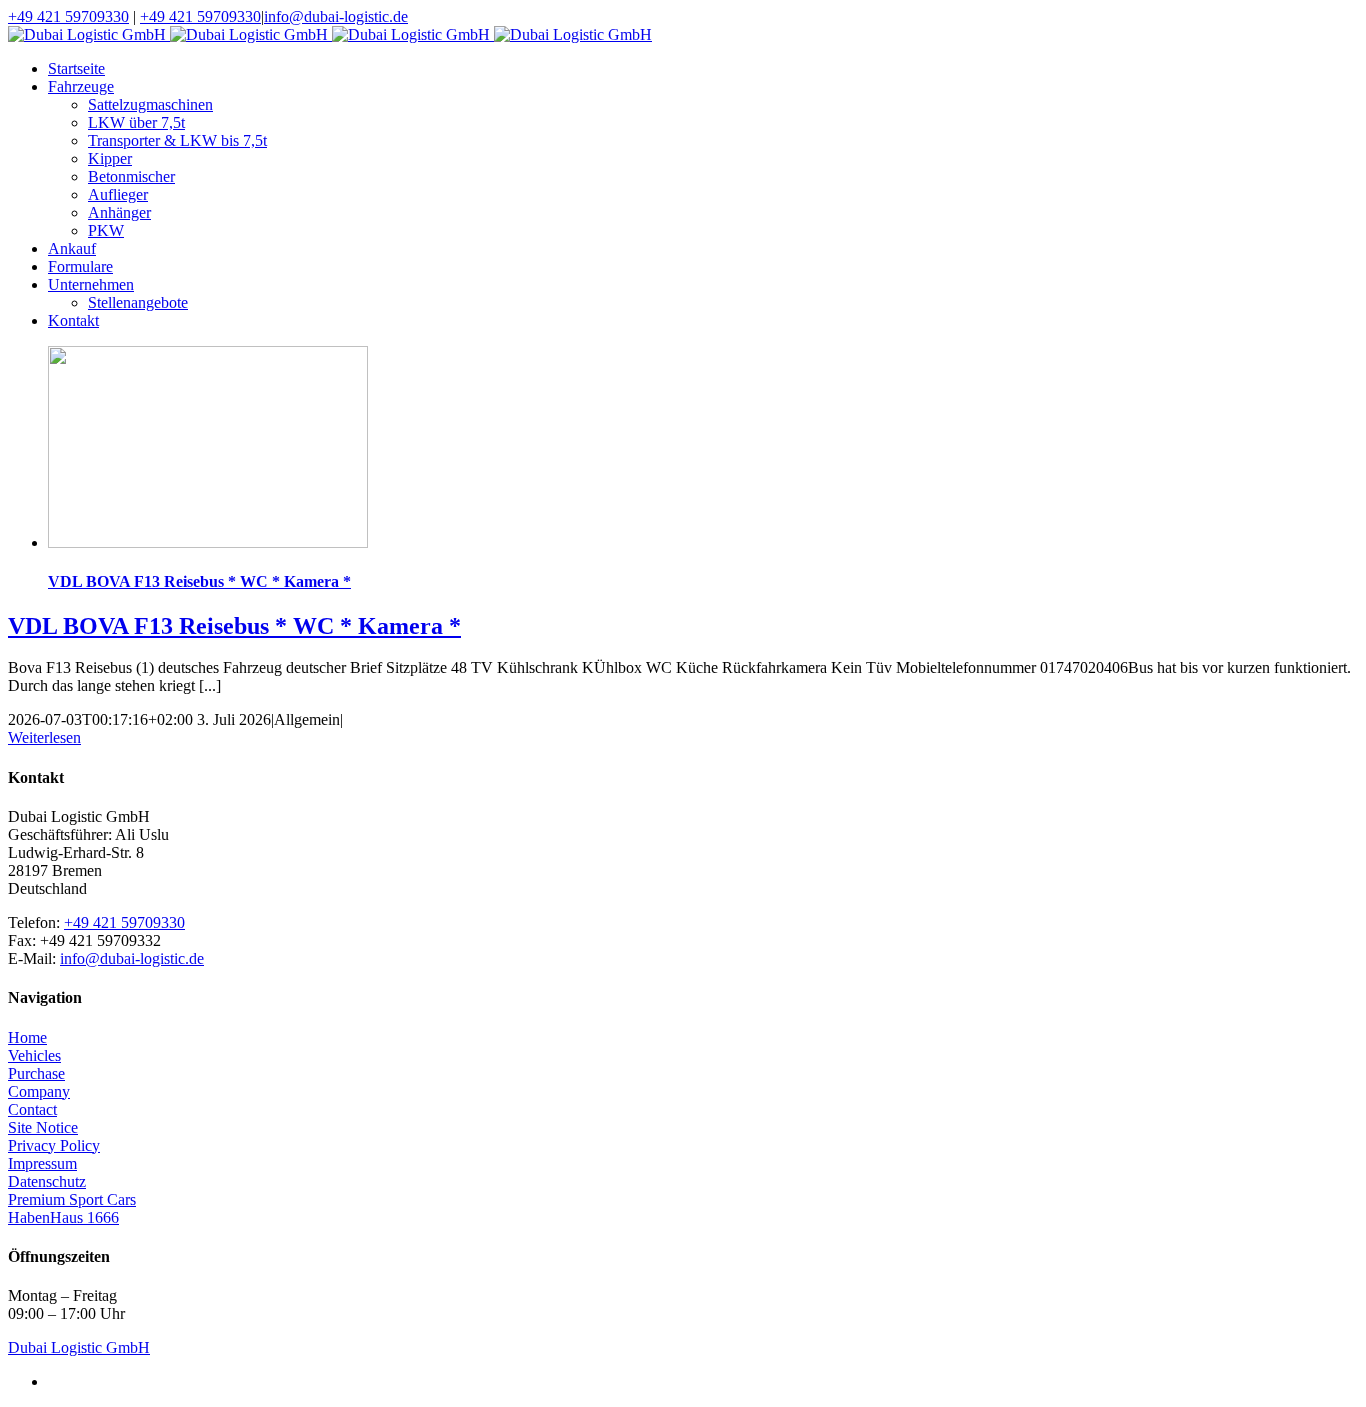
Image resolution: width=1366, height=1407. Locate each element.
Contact (32, 1109)
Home (27, 1037)
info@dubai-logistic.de (336, 16)
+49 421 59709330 (68, 16)
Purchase (36, 1073)
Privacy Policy (54, 1145)
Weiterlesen (44, 737)
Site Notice (43, 1127)
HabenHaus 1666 (63, 1217)
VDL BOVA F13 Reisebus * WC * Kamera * (199, 581)
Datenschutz (47, 1181)
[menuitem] (703, 69)
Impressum (42, 1163)
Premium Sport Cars (72, 1199)
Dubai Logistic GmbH (79, 1347)
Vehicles (34, 1055)
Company (39, 1091)
